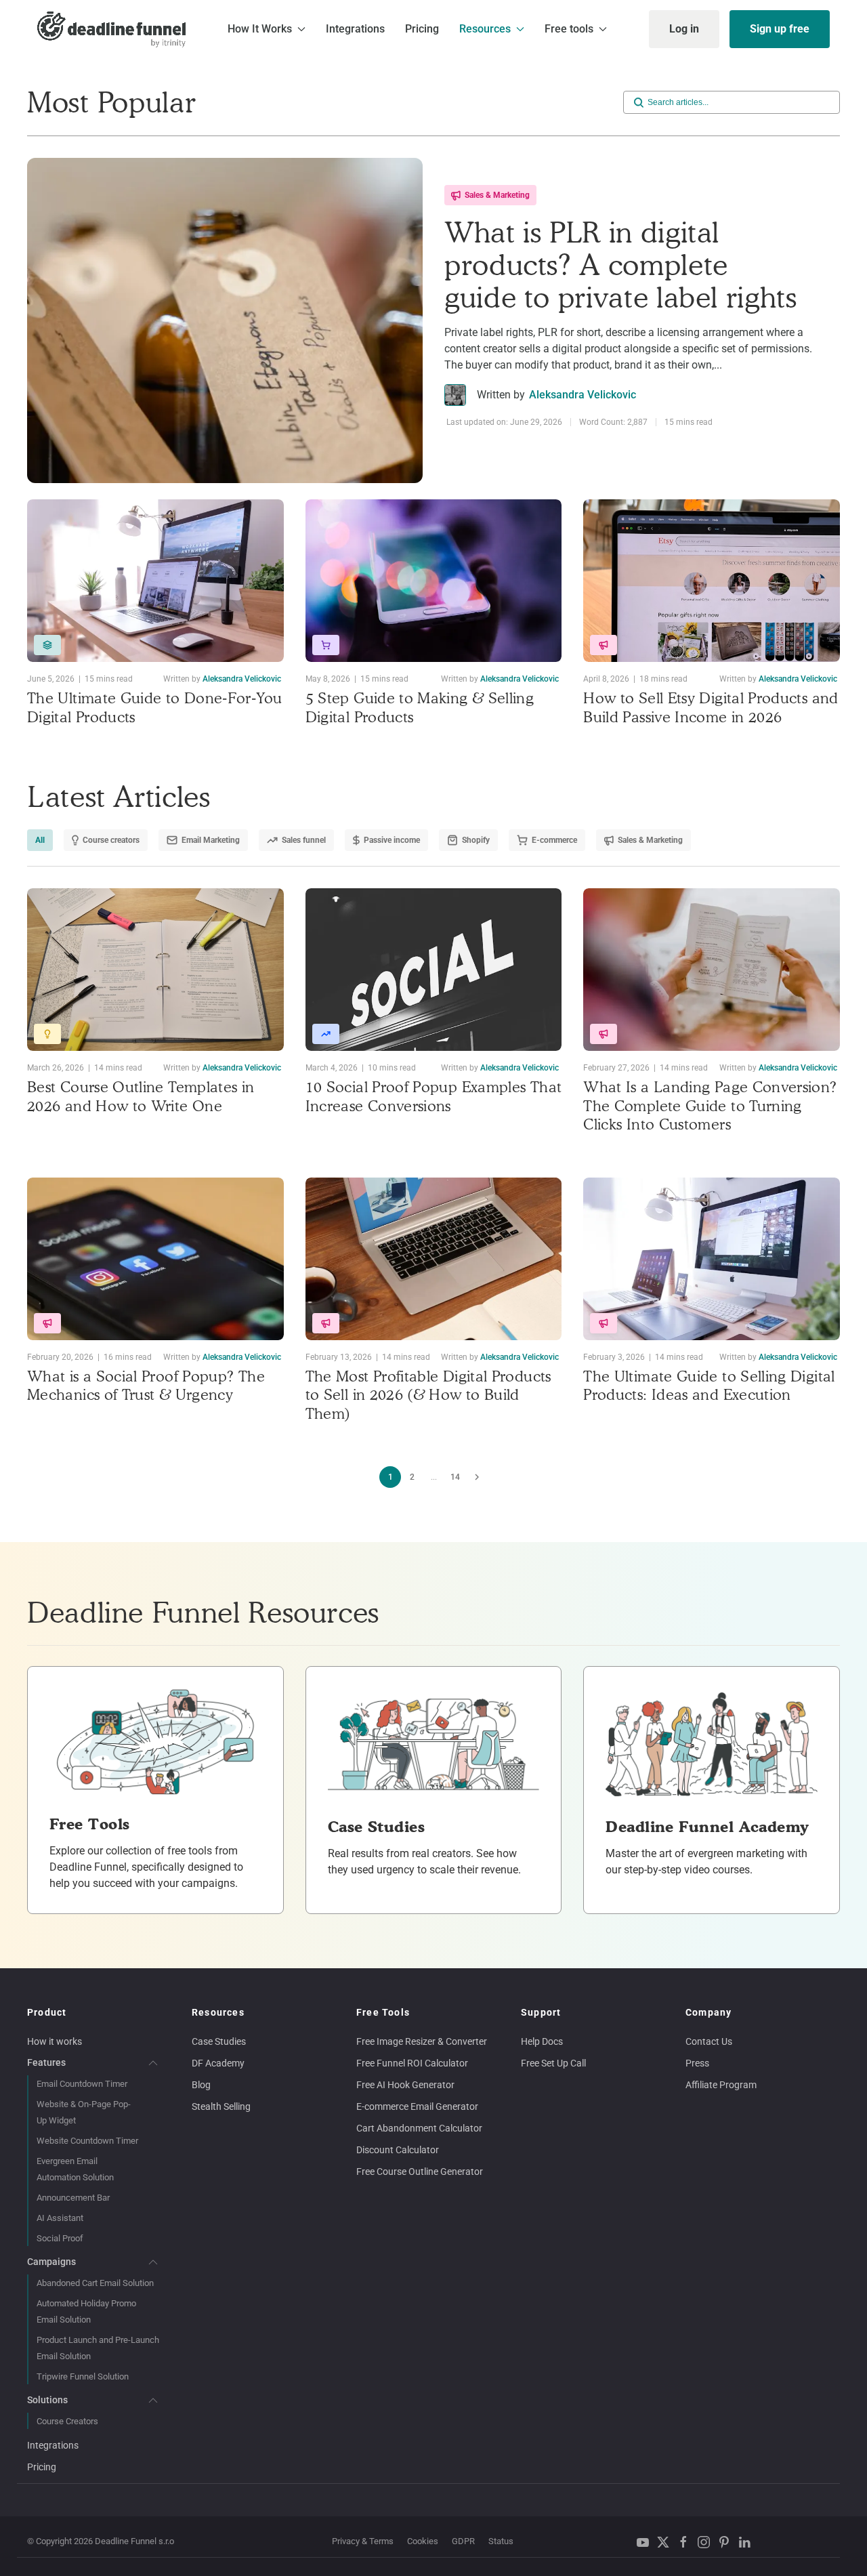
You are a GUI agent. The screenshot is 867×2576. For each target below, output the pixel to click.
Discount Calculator (398, 2150)
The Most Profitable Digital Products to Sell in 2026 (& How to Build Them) (428, 1395)
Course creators (111, 840)
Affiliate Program (721, 2085)
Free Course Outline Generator (420, 2172)
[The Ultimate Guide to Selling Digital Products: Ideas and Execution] (712, 1259)
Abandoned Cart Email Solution (95, 2283)
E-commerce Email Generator (417, 2106)
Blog (201, 2085)
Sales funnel (304, 840)
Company (709, 2012)
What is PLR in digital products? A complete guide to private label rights (621, 265)
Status (501, 2541)
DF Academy (218, 2063)
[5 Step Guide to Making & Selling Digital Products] (434, 581)
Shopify (476, 840)
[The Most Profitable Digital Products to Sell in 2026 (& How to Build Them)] (434, 1259)
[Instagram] (707, 2542)
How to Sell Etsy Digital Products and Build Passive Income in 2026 (711, 707)
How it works (55, 2041)
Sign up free (780, 29)
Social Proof (60, 2238)
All (40, 840)
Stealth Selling (221, 2106)
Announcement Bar (73, 2198)
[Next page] (477, 1477)
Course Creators (67, 2421)
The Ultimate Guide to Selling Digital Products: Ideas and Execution (709, 1386)
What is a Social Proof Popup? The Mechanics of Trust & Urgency (146, 1386)
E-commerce (554, 840)
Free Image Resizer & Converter (422, 2041)
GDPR (463, 2541)
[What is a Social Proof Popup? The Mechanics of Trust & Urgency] (155, 1259)
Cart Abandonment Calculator (419, 2128)
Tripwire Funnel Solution (83, 2376)
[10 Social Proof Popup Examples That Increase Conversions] (434, 970)
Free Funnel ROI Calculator (412, 2063)
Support (541, 2012)
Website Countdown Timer (87, 2141)
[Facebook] (687, 2542)
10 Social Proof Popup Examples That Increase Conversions (434, 1096)
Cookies (423, 2541)
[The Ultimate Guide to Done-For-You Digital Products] (155, 581)
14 (455, 1477)
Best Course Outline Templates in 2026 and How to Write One (141, 1096)
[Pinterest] (727, 2542)
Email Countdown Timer (82, 2084)
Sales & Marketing (497, 195)
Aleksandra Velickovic (583, 395)
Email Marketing (211, 840)
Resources (218, 2012)
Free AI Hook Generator (405, 2085)
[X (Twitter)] (667, 2542)
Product (47, 2012)
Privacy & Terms (363, 2541)
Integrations (355, 29)
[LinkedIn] (748, 2542)
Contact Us (709, 2041)
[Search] (639, 102)
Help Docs (542, 2041)
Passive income (392, 840)
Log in (684, 29)
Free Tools (383, 2012)
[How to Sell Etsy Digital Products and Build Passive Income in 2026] (712, 581)
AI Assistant (60, 2218)
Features (46, 2062)
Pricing (422, 29)
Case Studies (219, 2041)
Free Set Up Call (553, 2063)
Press (697, 2063)
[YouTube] (646, 2542)
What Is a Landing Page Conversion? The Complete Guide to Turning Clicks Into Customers (710, 1105)
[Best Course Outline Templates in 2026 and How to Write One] (155, 970)
